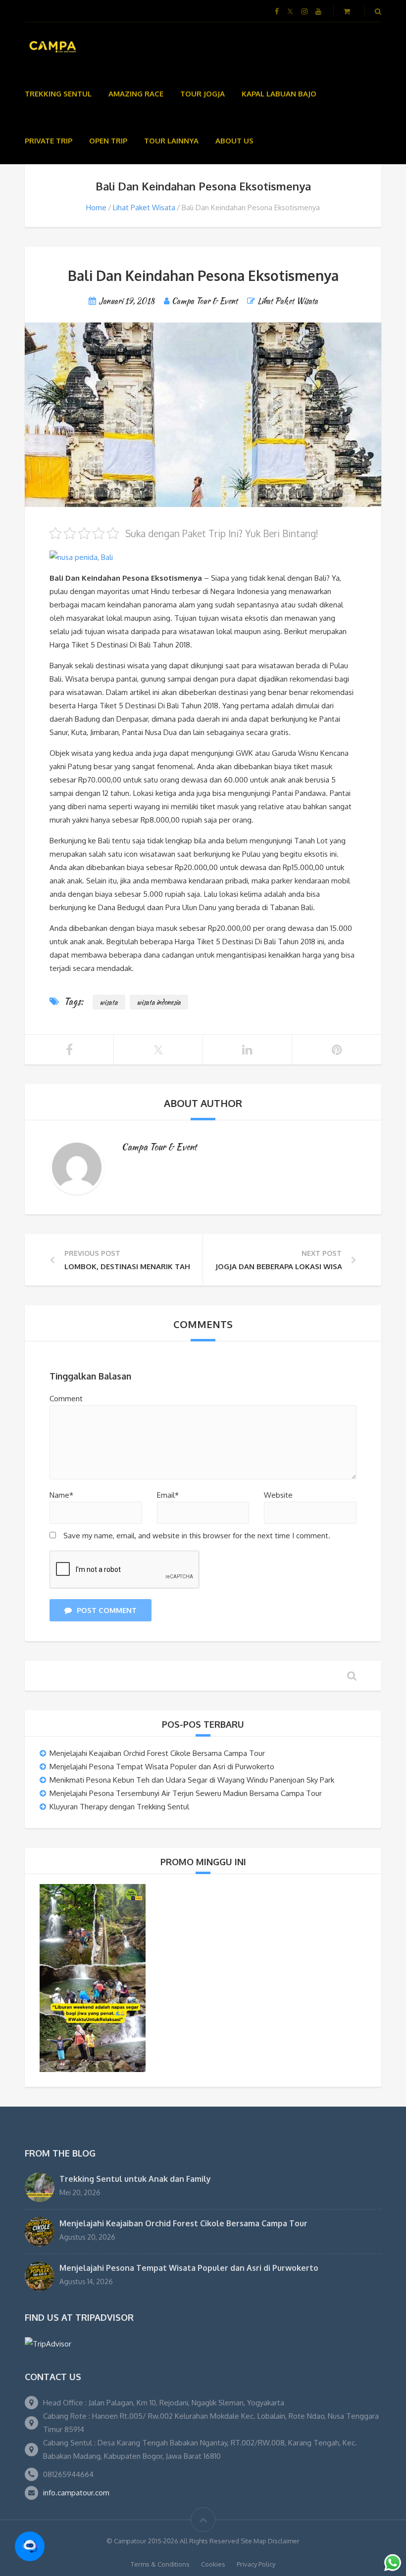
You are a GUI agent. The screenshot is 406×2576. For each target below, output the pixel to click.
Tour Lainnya (171, 141)
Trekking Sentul (58, 94)
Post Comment (107, 1610)
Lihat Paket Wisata (144, 207)
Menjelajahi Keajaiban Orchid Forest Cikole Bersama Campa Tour (157, 1753)
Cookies (213, 2564)
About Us (234, 141)
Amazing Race (136, 94)
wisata (109, 1002)
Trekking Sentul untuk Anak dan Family (135, 2179)
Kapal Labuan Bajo (279, 94)
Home (96, 207)
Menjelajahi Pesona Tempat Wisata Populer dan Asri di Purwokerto (162, 1767)
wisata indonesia (159, 1002)
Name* (61, 1495)
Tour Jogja (203, 94)
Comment (66, 1399)
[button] (30, 2546)
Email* (168, 1495)
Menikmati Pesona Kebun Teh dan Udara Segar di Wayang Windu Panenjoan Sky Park (192, 1780)
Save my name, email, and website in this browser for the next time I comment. (197, 1536)
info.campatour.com (76, 2493)
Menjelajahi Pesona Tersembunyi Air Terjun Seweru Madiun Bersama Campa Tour (186, 1793)
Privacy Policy (256, 2564)
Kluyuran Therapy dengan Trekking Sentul (119, 1807)
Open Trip (108, 141)
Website (278, 1495)
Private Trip (49, 141)
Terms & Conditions (160, 2564)
